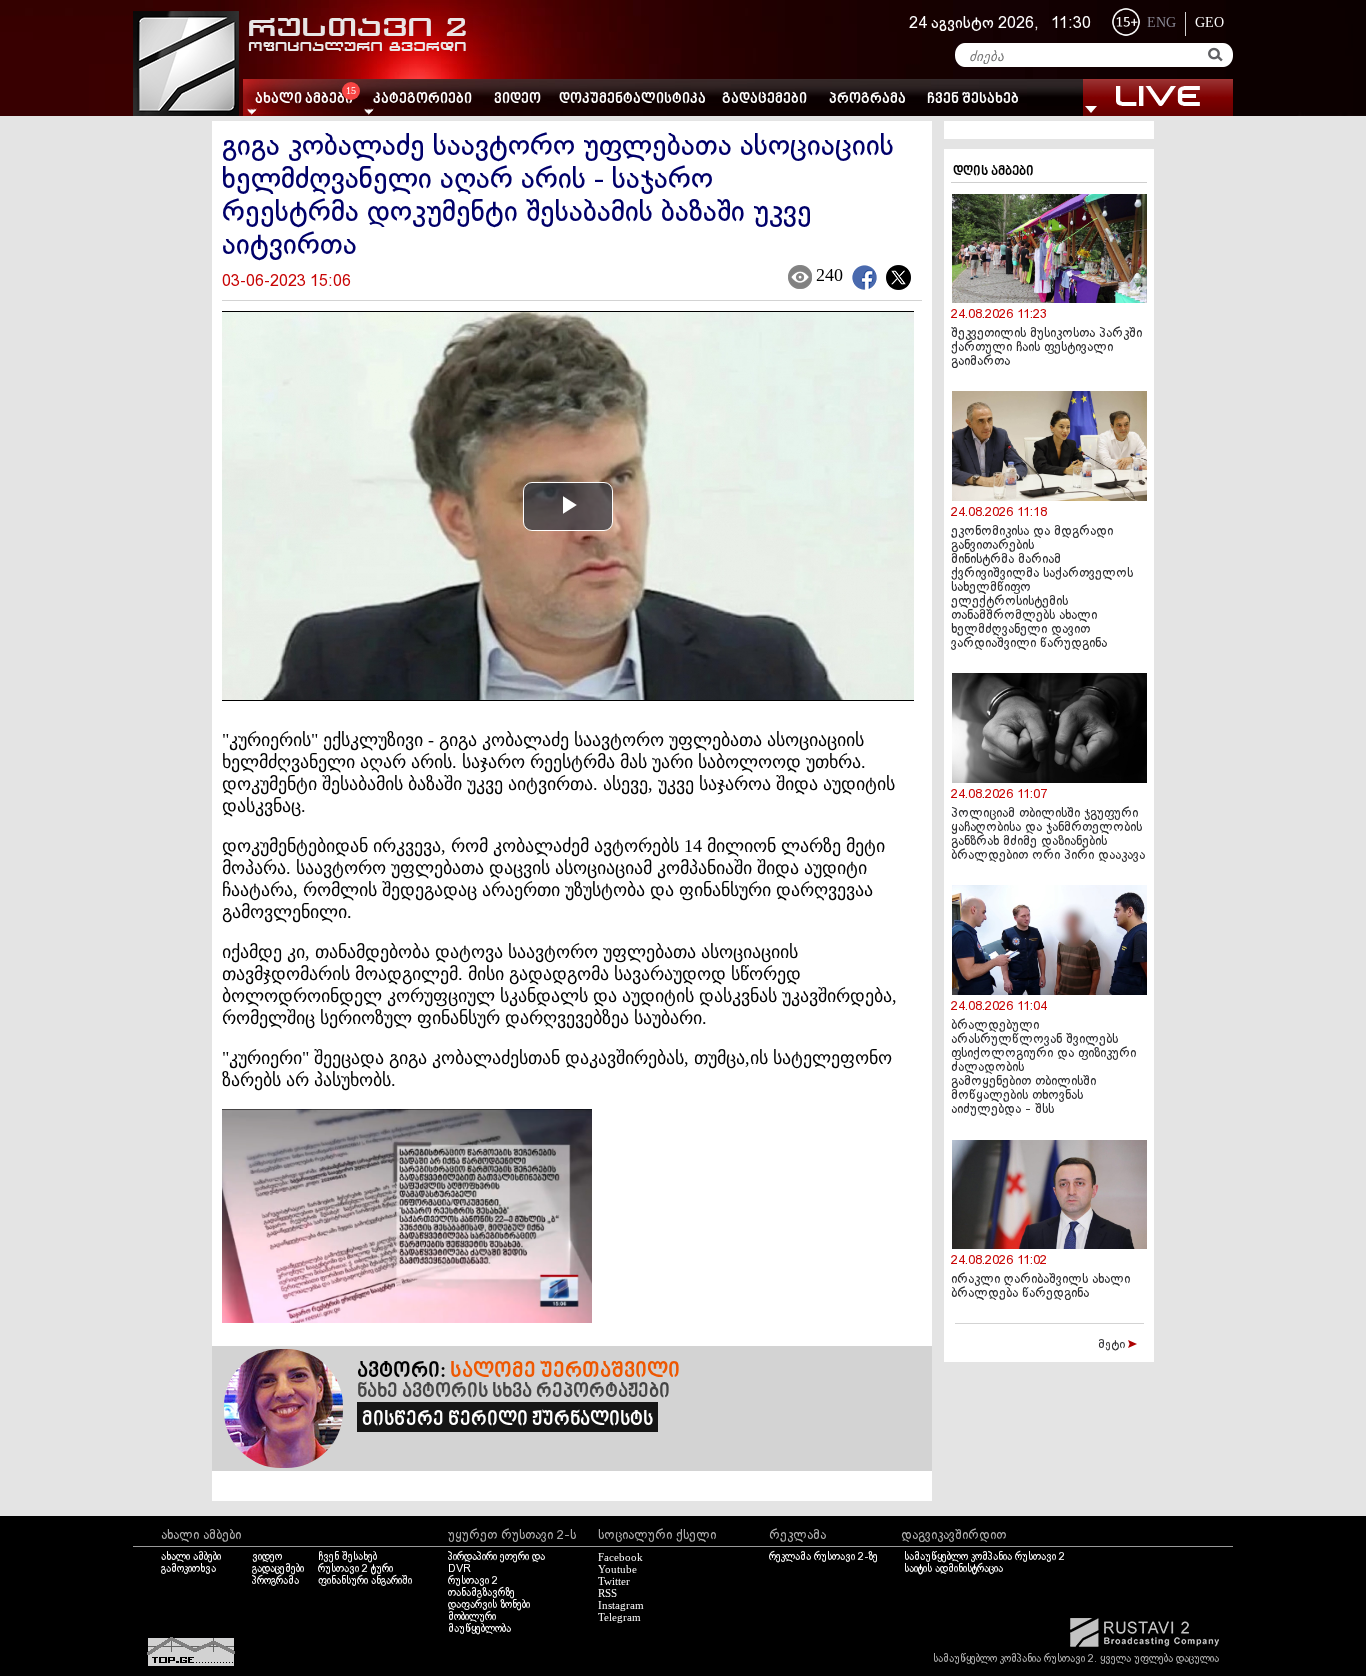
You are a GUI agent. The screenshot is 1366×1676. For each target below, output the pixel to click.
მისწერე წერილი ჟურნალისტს (507, 1420)
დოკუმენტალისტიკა (632, 99)
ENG (1161, 22)
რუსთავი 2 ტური (355, 1569)
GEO (1209, 22)
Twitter (614, 1581)
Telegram (619, 1617)
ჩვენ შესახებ (973, 99)
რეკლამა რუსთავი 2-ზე (823, 1557)
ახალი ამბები (191, 1557)
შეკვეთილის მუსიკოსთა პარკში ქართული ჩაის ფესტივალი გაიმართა (1046, 348)
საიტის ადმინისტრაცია (953, 1569)
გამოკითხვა (188, 1569)
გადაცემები (764, 99)
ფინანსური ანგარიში (365, 1581)
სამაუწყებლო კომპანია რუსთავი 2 (984, 1557)
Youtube (617, 1569)
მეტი (1113, 1345)
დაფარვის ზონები (489, 1605)
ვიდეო (517, 99)
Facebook (620, 1557)
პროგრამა (867, 99)
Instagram (621, 1605)
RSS (607, 1593)
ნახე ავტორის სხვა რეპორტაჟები (513, 1392)
